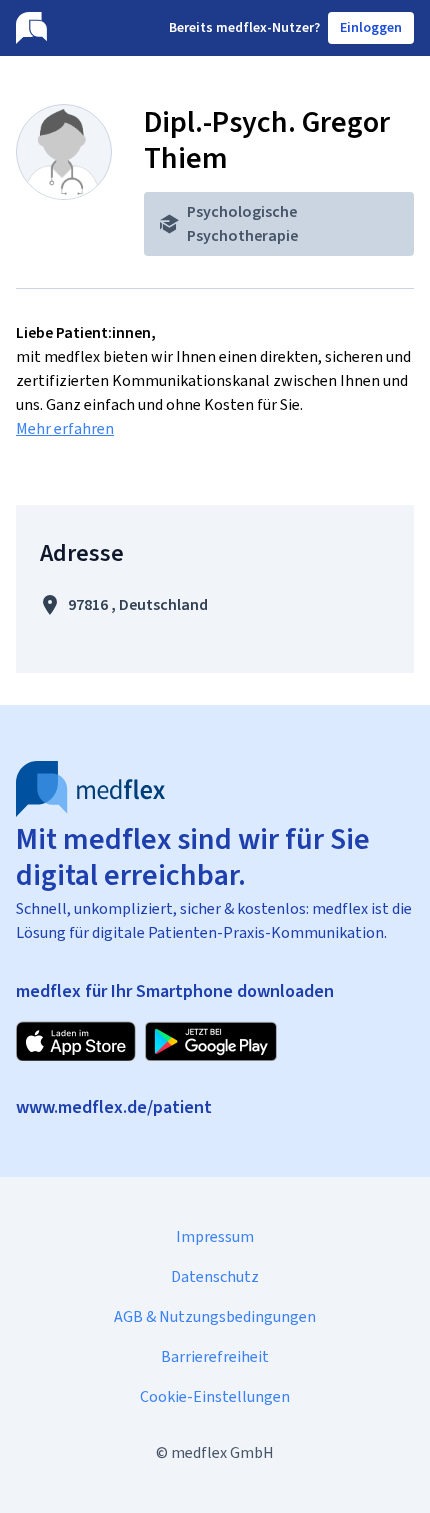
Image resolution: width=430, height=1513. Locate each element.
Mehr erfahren (65, 428)
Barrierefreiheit (215, 1356)
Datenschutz (215, 1276)
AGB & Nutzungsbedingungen (215, 1316)
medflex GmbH (222, 1452)
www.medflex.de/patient (114, 1107)
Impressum (215, 1236)
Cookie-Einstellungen (215, 1396)
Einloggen (371, 27)
